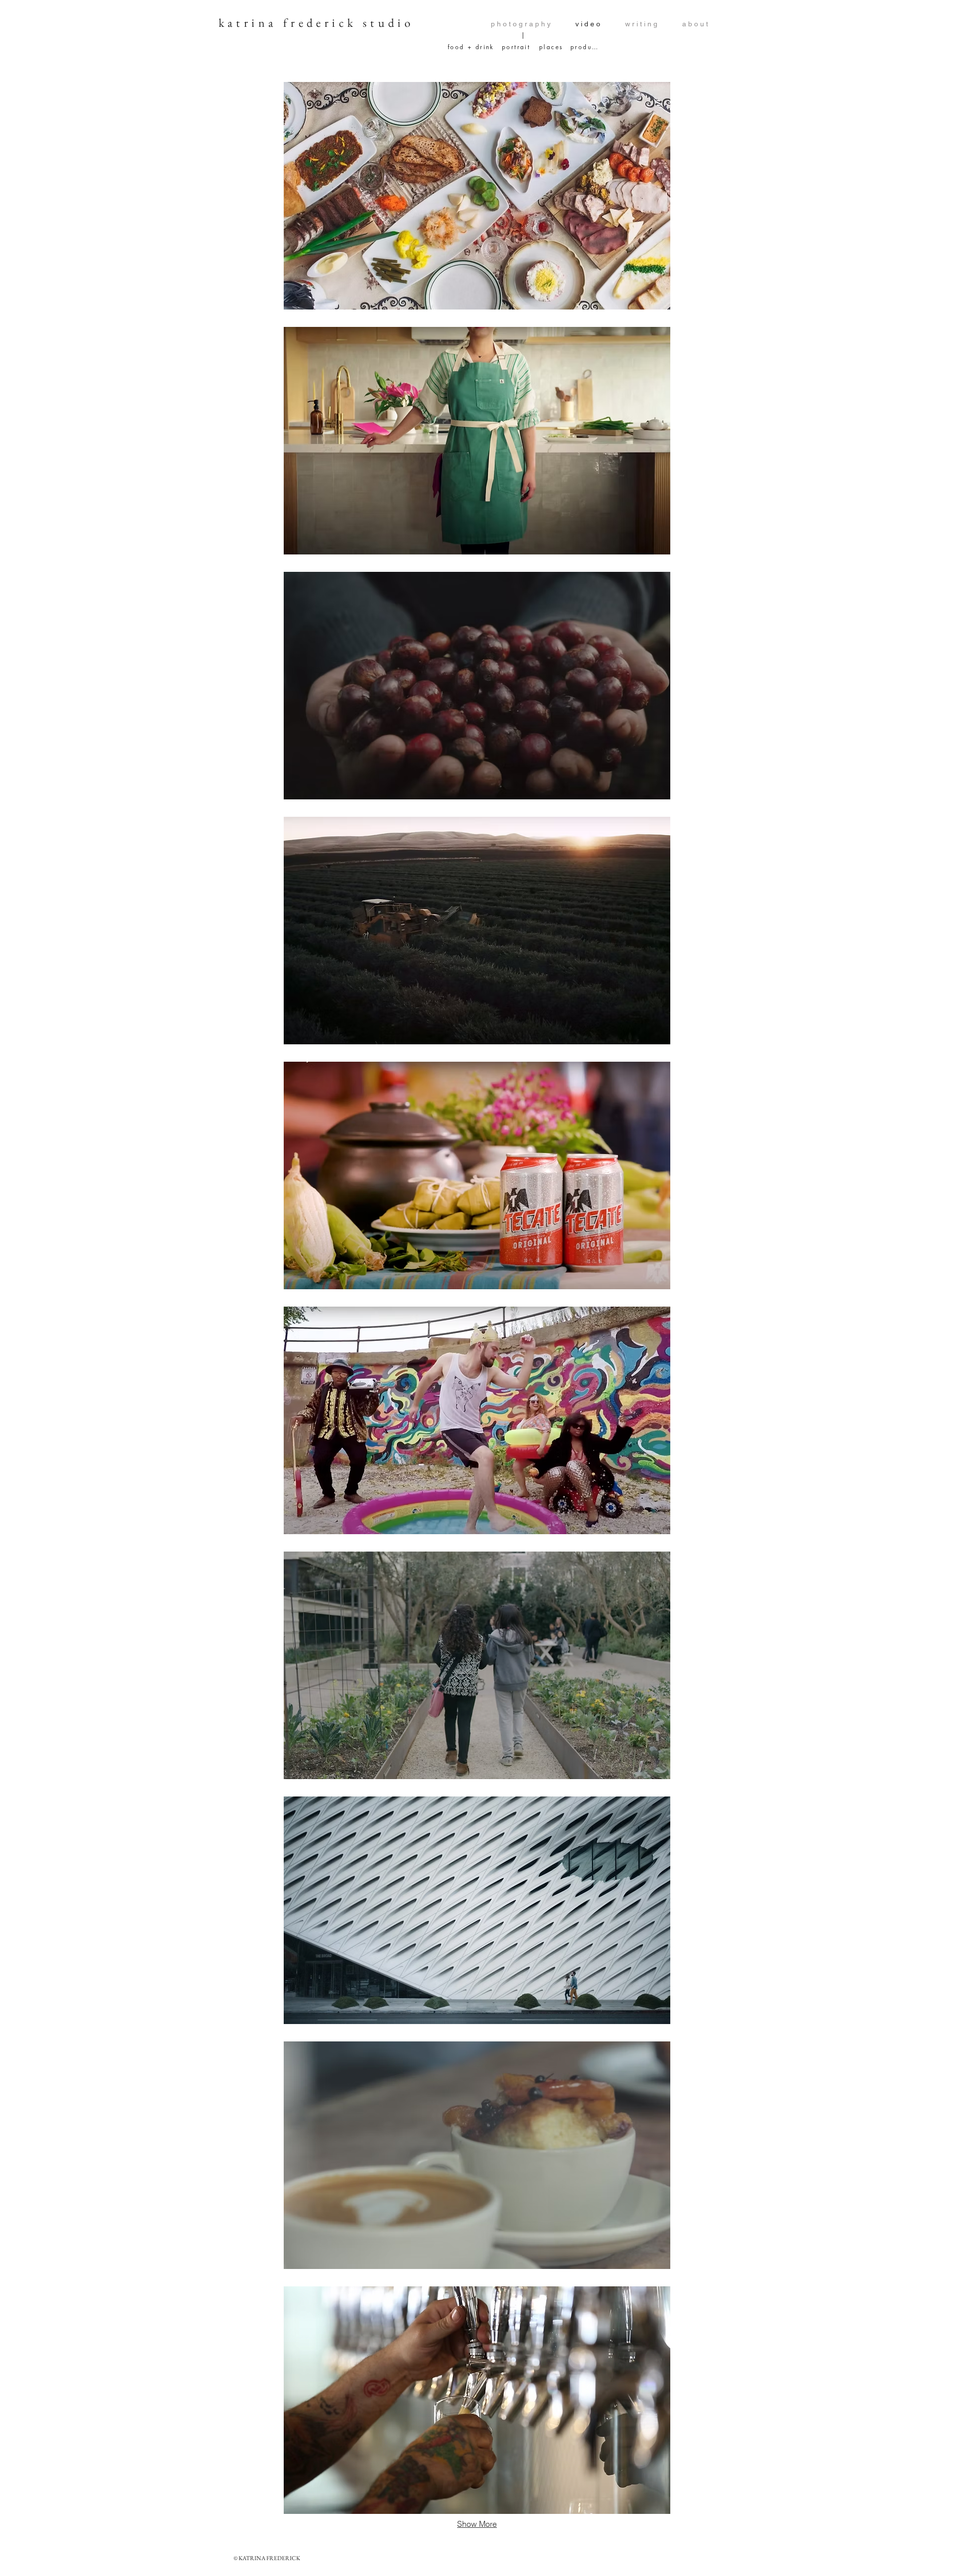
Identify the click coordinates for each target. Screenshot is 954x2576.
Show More (477, 2524)
